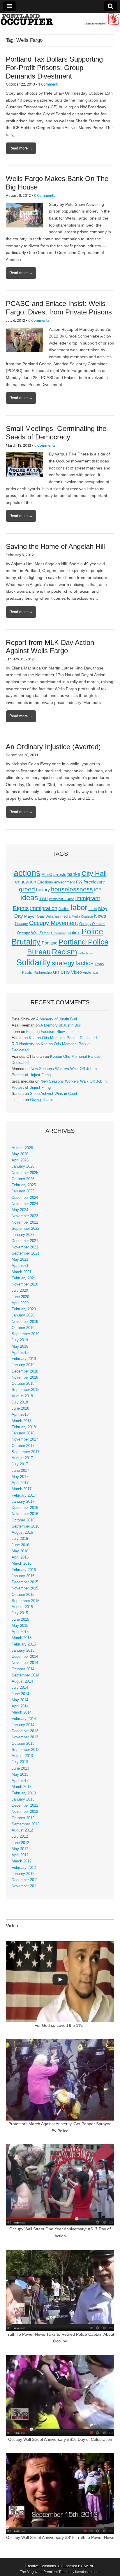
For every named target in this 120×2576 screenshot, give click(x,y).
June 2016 (20, 1545)
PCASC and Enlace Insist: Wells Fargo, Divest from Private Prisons (59, 308)
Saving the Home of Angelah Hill (55, 546)
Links (93, 909)
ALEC (47, 874)
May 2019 (20, 1347)
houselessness (72, 889)
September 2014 (25, 1675)
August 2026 (22, 1148)
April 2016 (20, 1557)
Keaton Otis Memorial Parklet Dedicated (63, 1038)
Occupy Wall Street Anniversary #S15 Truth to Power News (60, 2537)
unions (61, 972)
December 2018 (25, 1371)
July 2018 (20, 1402)
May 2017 (20, 1477)
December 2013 (25, 1731)
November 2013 (25, 1737)
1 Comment (48, 84)
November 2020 (25, 1284)
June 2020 (20, 1297)
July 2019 (20, 1340)
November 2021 (25, 1247)
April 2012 (20, 1855)
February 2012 (24, 1868)
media (65, 916)
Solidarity (33, 962)
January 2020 (23, 1315)
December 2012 (25, 1806)
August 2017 (22, 1458)
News (100, 916)
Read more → (21, 148)
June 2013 (20, 1768)
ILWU (44, 899)
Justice (64, 909)
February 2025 (24, 1185)
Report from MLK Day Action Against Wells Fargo (50, 647)
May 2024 (20, 1210)
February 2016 (24, 1570)
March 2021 (22, 1272)
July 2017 (20, 1464)
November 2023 (25, 1216)
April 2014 (20, 1706)
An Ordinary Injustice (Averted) (53, 747)
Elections (45, 882)
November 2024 (25, 1204)
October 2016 (23, 1520)
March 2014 (22, 1712)
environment (65, 882)
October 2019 (23, 1328)
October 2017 (23, 1446)
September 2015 (25, 1601)
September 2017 (25, 1452)
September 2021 (25, 1253)
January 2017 (23, 1502)
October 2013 (23, 1744)
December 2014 (25, 1657)
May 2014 (20, 1700)
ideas (29, 898)
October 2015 (23, 1595)
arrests (60, 874)
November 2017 (25, 1439)
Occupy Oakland (92, 924)
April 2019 (20, 1353)
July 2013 (20, 1762)
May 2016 (20, 1551)
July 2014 (20, 1688)
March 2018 (22, 1421)
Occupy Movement (54, 923)
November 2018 (25, 1377)
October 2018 (23, 1384)
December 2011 (25, 1880)
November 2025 (25, 1173)
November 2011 (25, 1886)
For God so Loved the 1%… (60, 2025)
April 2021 (20, 1266)
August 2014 (22, 1681)
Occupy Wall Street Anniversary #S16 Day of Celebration (60, 2439)
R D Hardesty (23, 1044)
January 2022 (23, 1235)
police (74, 933)
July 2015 (20, 1613)
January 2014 (23, 1725)
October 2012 (23, 1818)
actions (27, 873)
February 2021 (24, 1278)
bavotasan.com (87, 2572)
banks (74, 874)
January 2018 (23, 1433)
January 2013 (23, 1799)
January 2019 (23, 1365)
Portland (50, 943)
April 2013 (20, 1781)
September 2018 (25, 1390)
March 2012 (22, 1861)
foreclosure (94, 882)
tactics (84, 963)
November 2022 (25, 1222)
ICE (98, 890)
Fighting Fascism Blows (46, 1032)
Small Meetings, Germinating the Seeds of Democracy (56, 433)
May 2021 (20, 1260)
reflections (86, 953)
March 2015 (22, 1638)
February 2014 (24, 1719)
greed (27, 889)
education (26, 882)
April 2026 (20, 1160)
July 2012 (20, 1836)
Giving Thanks (42, 1100)
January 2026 (23, 1166)
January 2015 (23, 1650)
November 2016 (25, 1514)
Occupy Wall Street (33, 933)
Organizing (59, 933)
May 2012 (20, 1849)
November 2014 (25, 1663)
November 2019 (25, 1322)
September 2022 (25, 1229)
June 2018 (20, 1408)
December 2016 (25, 1508)
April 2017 (20, 1483)
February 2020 (24, 1309)
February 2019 (24, 1359)
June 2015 (20, 1620)
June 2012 (20, 1843)
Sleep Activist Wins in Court (54, 1094)
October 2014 (23, 1669)
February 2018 (24, 1427)
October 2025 (23, 1179)
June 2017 (20, 1471)
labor (79, 907)
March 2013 (22, 1787)
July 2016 (20, 1539)
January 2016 (23, 1576)
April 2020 (20, 1303)
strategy (63, 963)
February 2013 (24, 1793)
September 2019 (25, 1334)
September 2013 (25, 1750)
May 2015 (20, 1626)
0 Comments (45, 195)
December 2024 (25, 1198)
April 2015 (20, 1632)
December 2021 (25, 1241)
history (43, 890)
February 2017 (24, 1495)
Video (76, 972)
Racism (65, 952)
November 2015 (25, 1588)
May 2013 (20, 1775)
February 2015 (24, 1644)
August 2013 (22, 1756)
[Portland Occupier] (60, 19)
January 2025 (23, 1191)
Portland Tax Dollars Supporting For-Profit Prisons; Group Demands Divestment (54, 68)
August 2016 (22, 1533)
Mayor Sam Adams (42, 916)
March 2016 (22, 1563)
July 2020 (20, 1290)
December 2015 (25, 1582)
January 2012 (23, 1874)
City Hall (94, 874)
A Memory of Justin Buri (57, 1019)
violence (91, 972)
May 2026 (20, 1154)
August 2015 (22, 1607)
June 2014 (20, 1694)
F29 (79, 882)
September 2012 (25, 1824)
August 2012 (22, 1830)
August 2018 (22, 1396)
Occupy (21, 924)
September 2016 (25, 1526)
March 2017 (22, 1489)
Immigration (44, 908)
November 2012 (25, 1812)
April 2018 (20, 1415)
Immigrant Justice (61, 899)
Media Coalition (82, 916)
